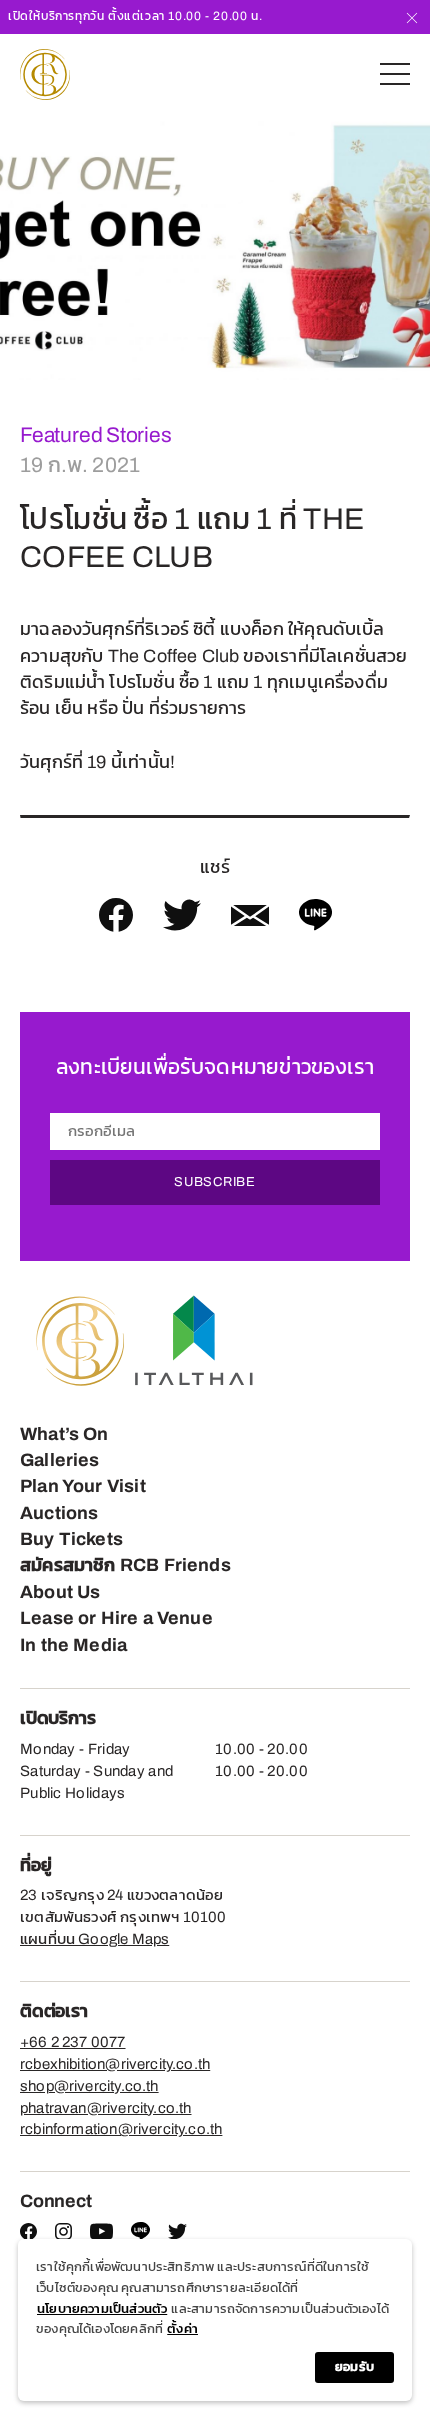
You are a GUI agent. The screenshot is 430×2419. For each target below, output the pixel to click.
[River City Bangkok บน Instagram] (63, 2235)
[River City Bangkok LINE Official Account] (140, 2236)
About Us (60, 1592)
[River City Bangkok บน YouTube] (101, 2235)
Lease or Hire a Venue (116, 1618)
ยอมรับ (354, 2367)
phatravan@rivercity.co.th (106, 2108)
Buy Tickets (71, 1539)
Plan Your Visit (83, 1486)
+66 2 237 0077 (73, 2042)
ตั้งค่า (182, 2329)
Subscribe (215, 1182)
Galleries (60, 1460)
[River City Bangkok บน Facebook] (28, 2235)
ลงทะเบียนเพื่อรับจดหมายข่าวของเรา (215, 1067)
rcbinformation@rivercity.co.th (121, 2129)
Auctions (59, 1513)
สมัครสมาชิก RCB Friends (125, 1565)
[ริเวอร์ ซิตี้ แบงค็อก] (45, 74)
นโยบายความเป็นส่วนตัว (102, 2309)
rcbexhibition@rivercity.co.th (115, 2064)
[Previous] (16, 247)
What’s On (64, 1434)
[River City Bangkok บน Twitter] (177, 2235)
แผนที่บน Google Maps (94, 1939)
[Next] (414, 247)
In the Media (73, 1645)
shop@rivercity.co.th (89, 2086)
